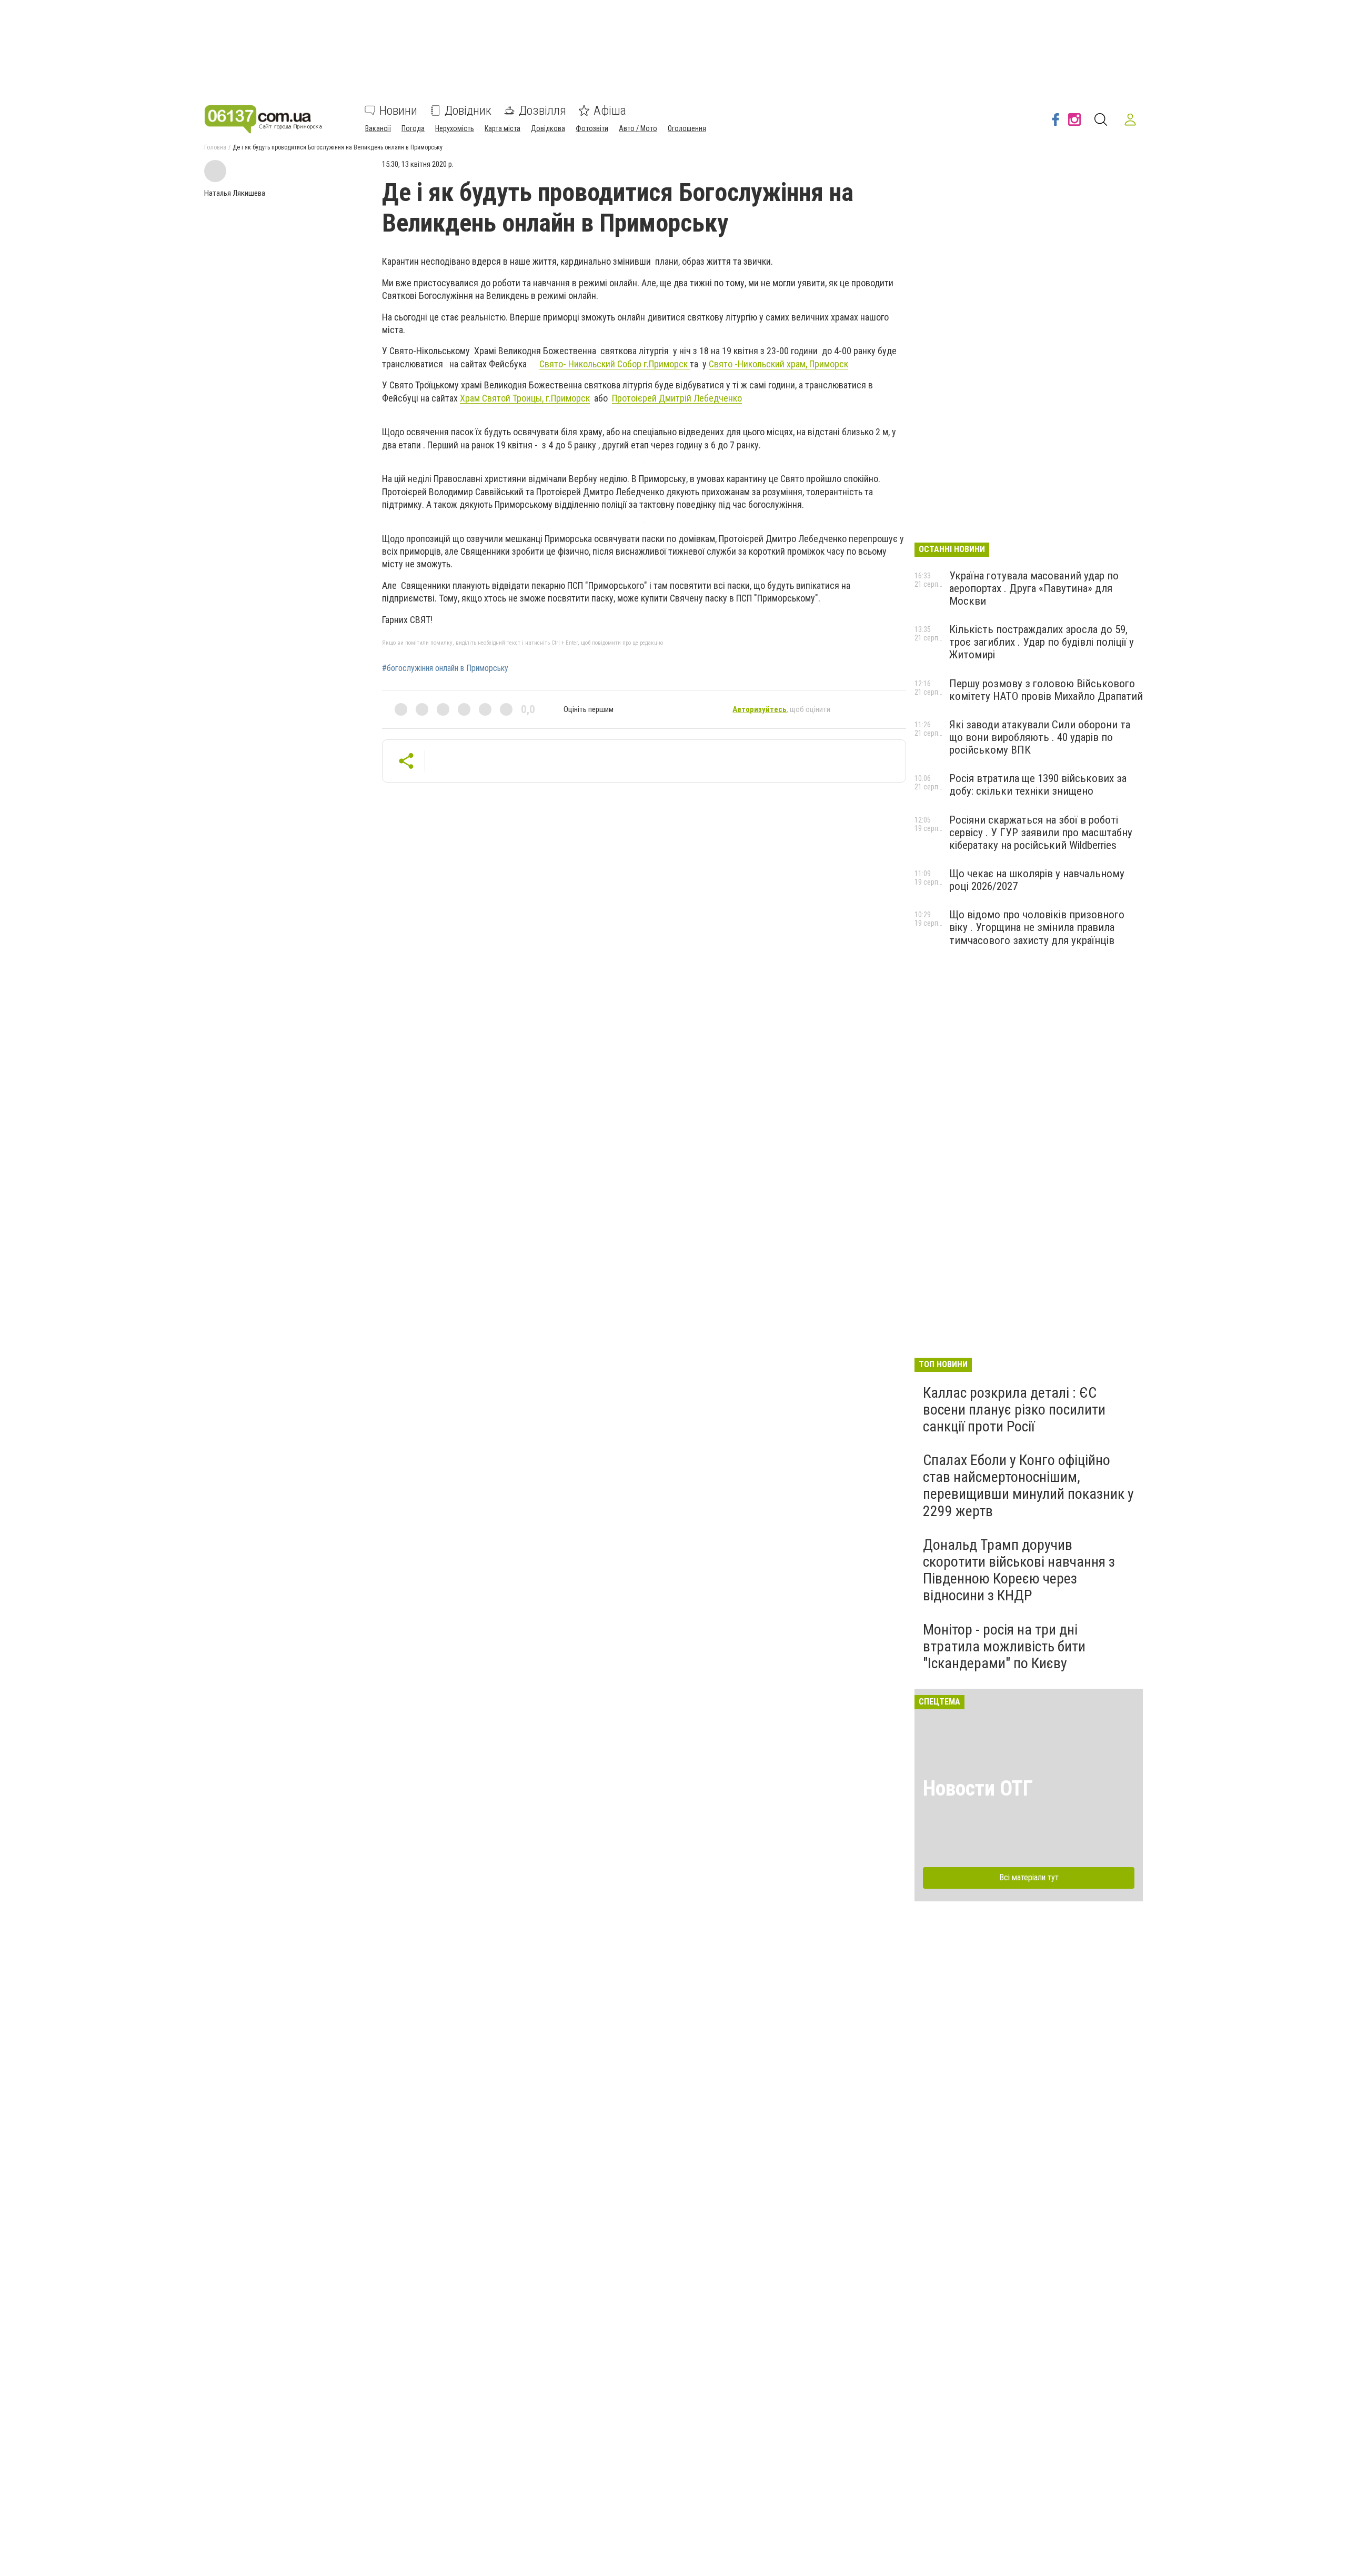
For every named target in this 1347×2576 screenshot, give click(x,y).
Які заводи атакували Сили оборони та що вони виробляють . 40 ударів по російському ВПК (1040, 737)
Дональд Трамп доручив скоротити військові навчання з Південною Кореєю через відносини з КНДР (1019, 1570)
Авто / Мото (638, 128)
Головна (215, 147)
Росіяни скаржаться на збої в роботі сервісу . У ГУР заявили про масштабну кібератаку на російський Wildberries (1041, 833)
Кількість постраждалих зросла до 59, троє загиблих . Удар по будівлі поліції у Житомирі (1042, 642)
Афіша (610, 111)
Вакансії (378, 128)
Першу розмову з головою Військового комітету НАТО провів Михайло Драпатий (1046, 690)
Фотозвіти (592, 128)
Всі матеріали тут (1029, 1877)
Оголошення (687, 128)
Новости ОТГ (978, 1788)
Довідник (468, 111)
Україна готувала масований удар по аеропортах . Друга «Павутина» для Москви (1034, 588)
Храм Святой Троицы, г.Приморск (525, 398)
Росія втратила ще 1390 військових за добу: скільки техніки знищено (1038, 785)
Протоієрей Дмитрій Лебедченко (677, 398)
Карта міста (502, 128)
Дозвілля (542, 111)
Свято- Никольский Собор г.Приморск (615, 364)
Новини (398, 111)
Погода (413, 128)
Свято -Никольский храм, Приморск (778, 364)
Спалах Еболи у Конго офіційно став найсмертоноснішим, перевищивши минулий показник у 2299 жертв (1028, 1486)
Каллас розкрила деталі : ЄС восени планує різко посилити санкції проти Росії (1014, 1410)
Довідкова (548, 128)
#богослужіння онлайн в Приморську (445, 668)
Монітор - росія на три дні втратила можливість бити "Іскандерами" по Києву (1004, 1646)
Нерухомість (455, 128)
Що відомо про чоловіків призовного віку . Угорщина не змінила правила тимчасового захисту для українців (1037, 927)
